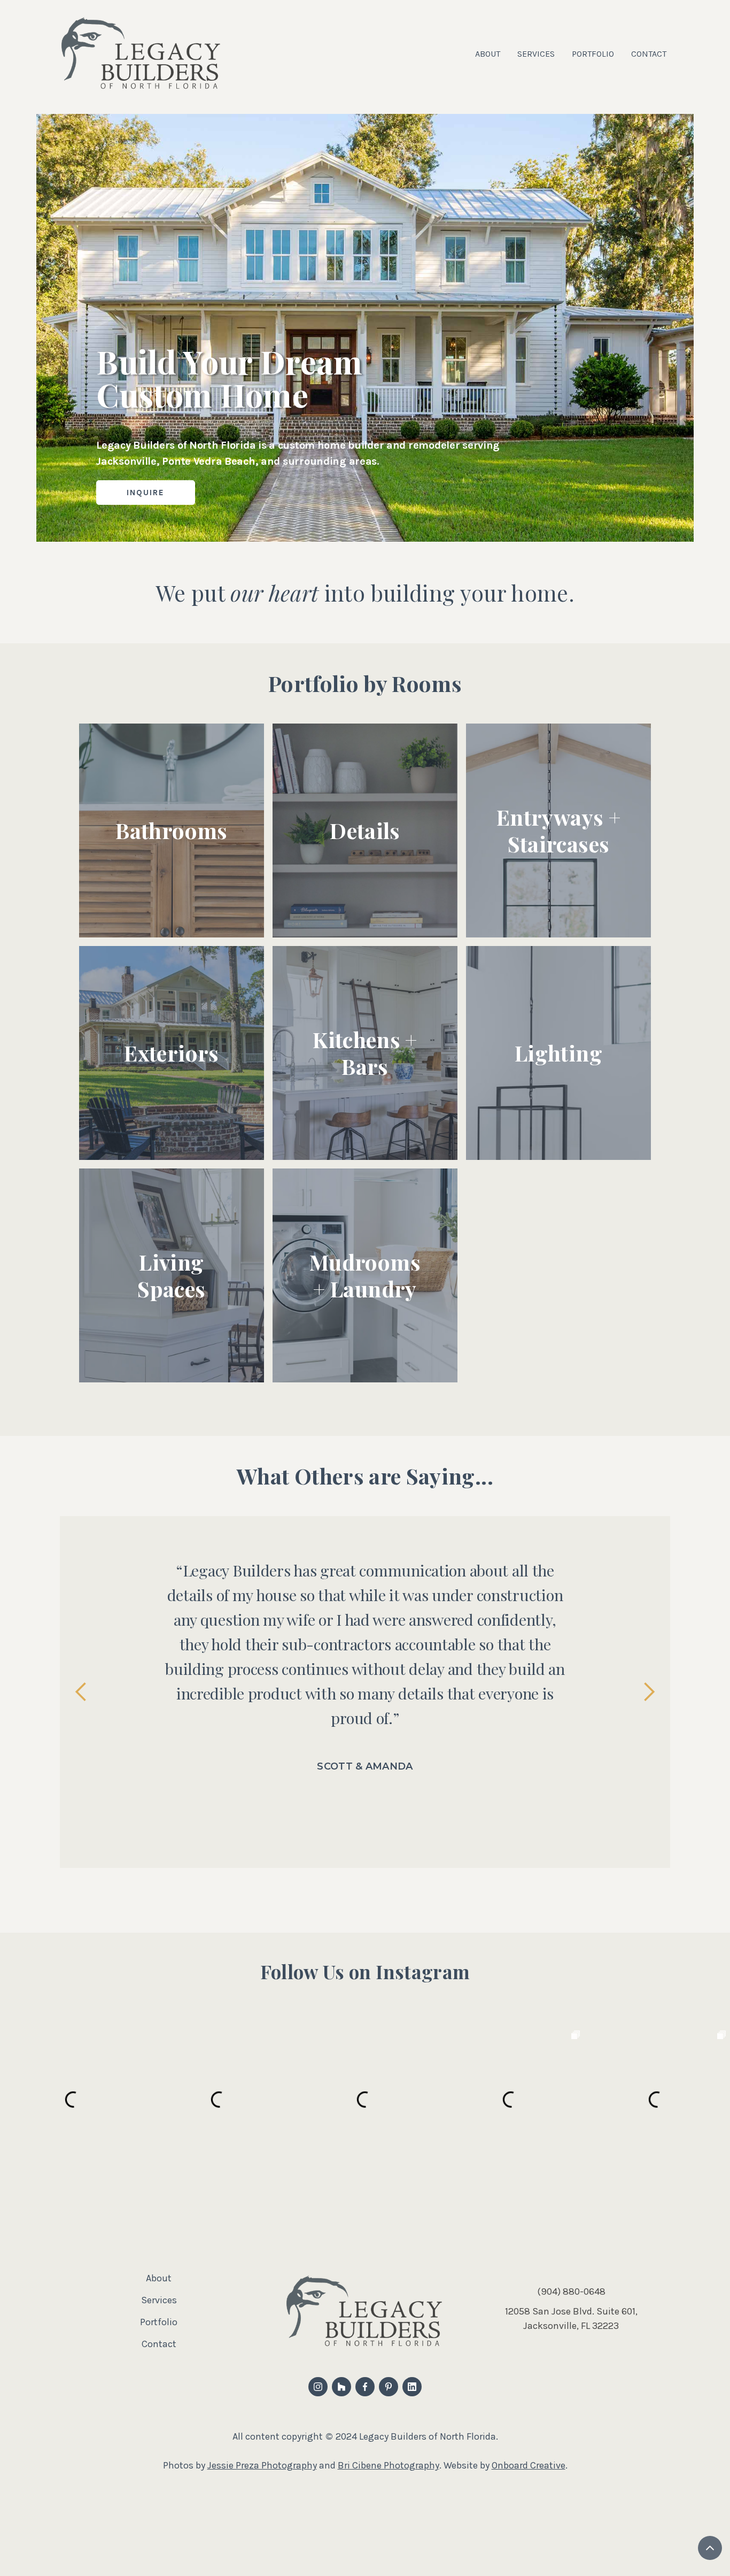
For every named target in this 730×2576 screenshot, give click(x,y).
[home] (142, 54)
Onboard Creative (529, 2465)
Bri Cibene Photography (389, 2465)
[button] (81, 1692)
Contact (649, 54)
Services (536, 54)
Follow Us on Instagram (365, 1971)
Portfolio (593, 54)
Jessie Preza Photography (262, 2465)
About (488, 54)
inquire (146, 493)
